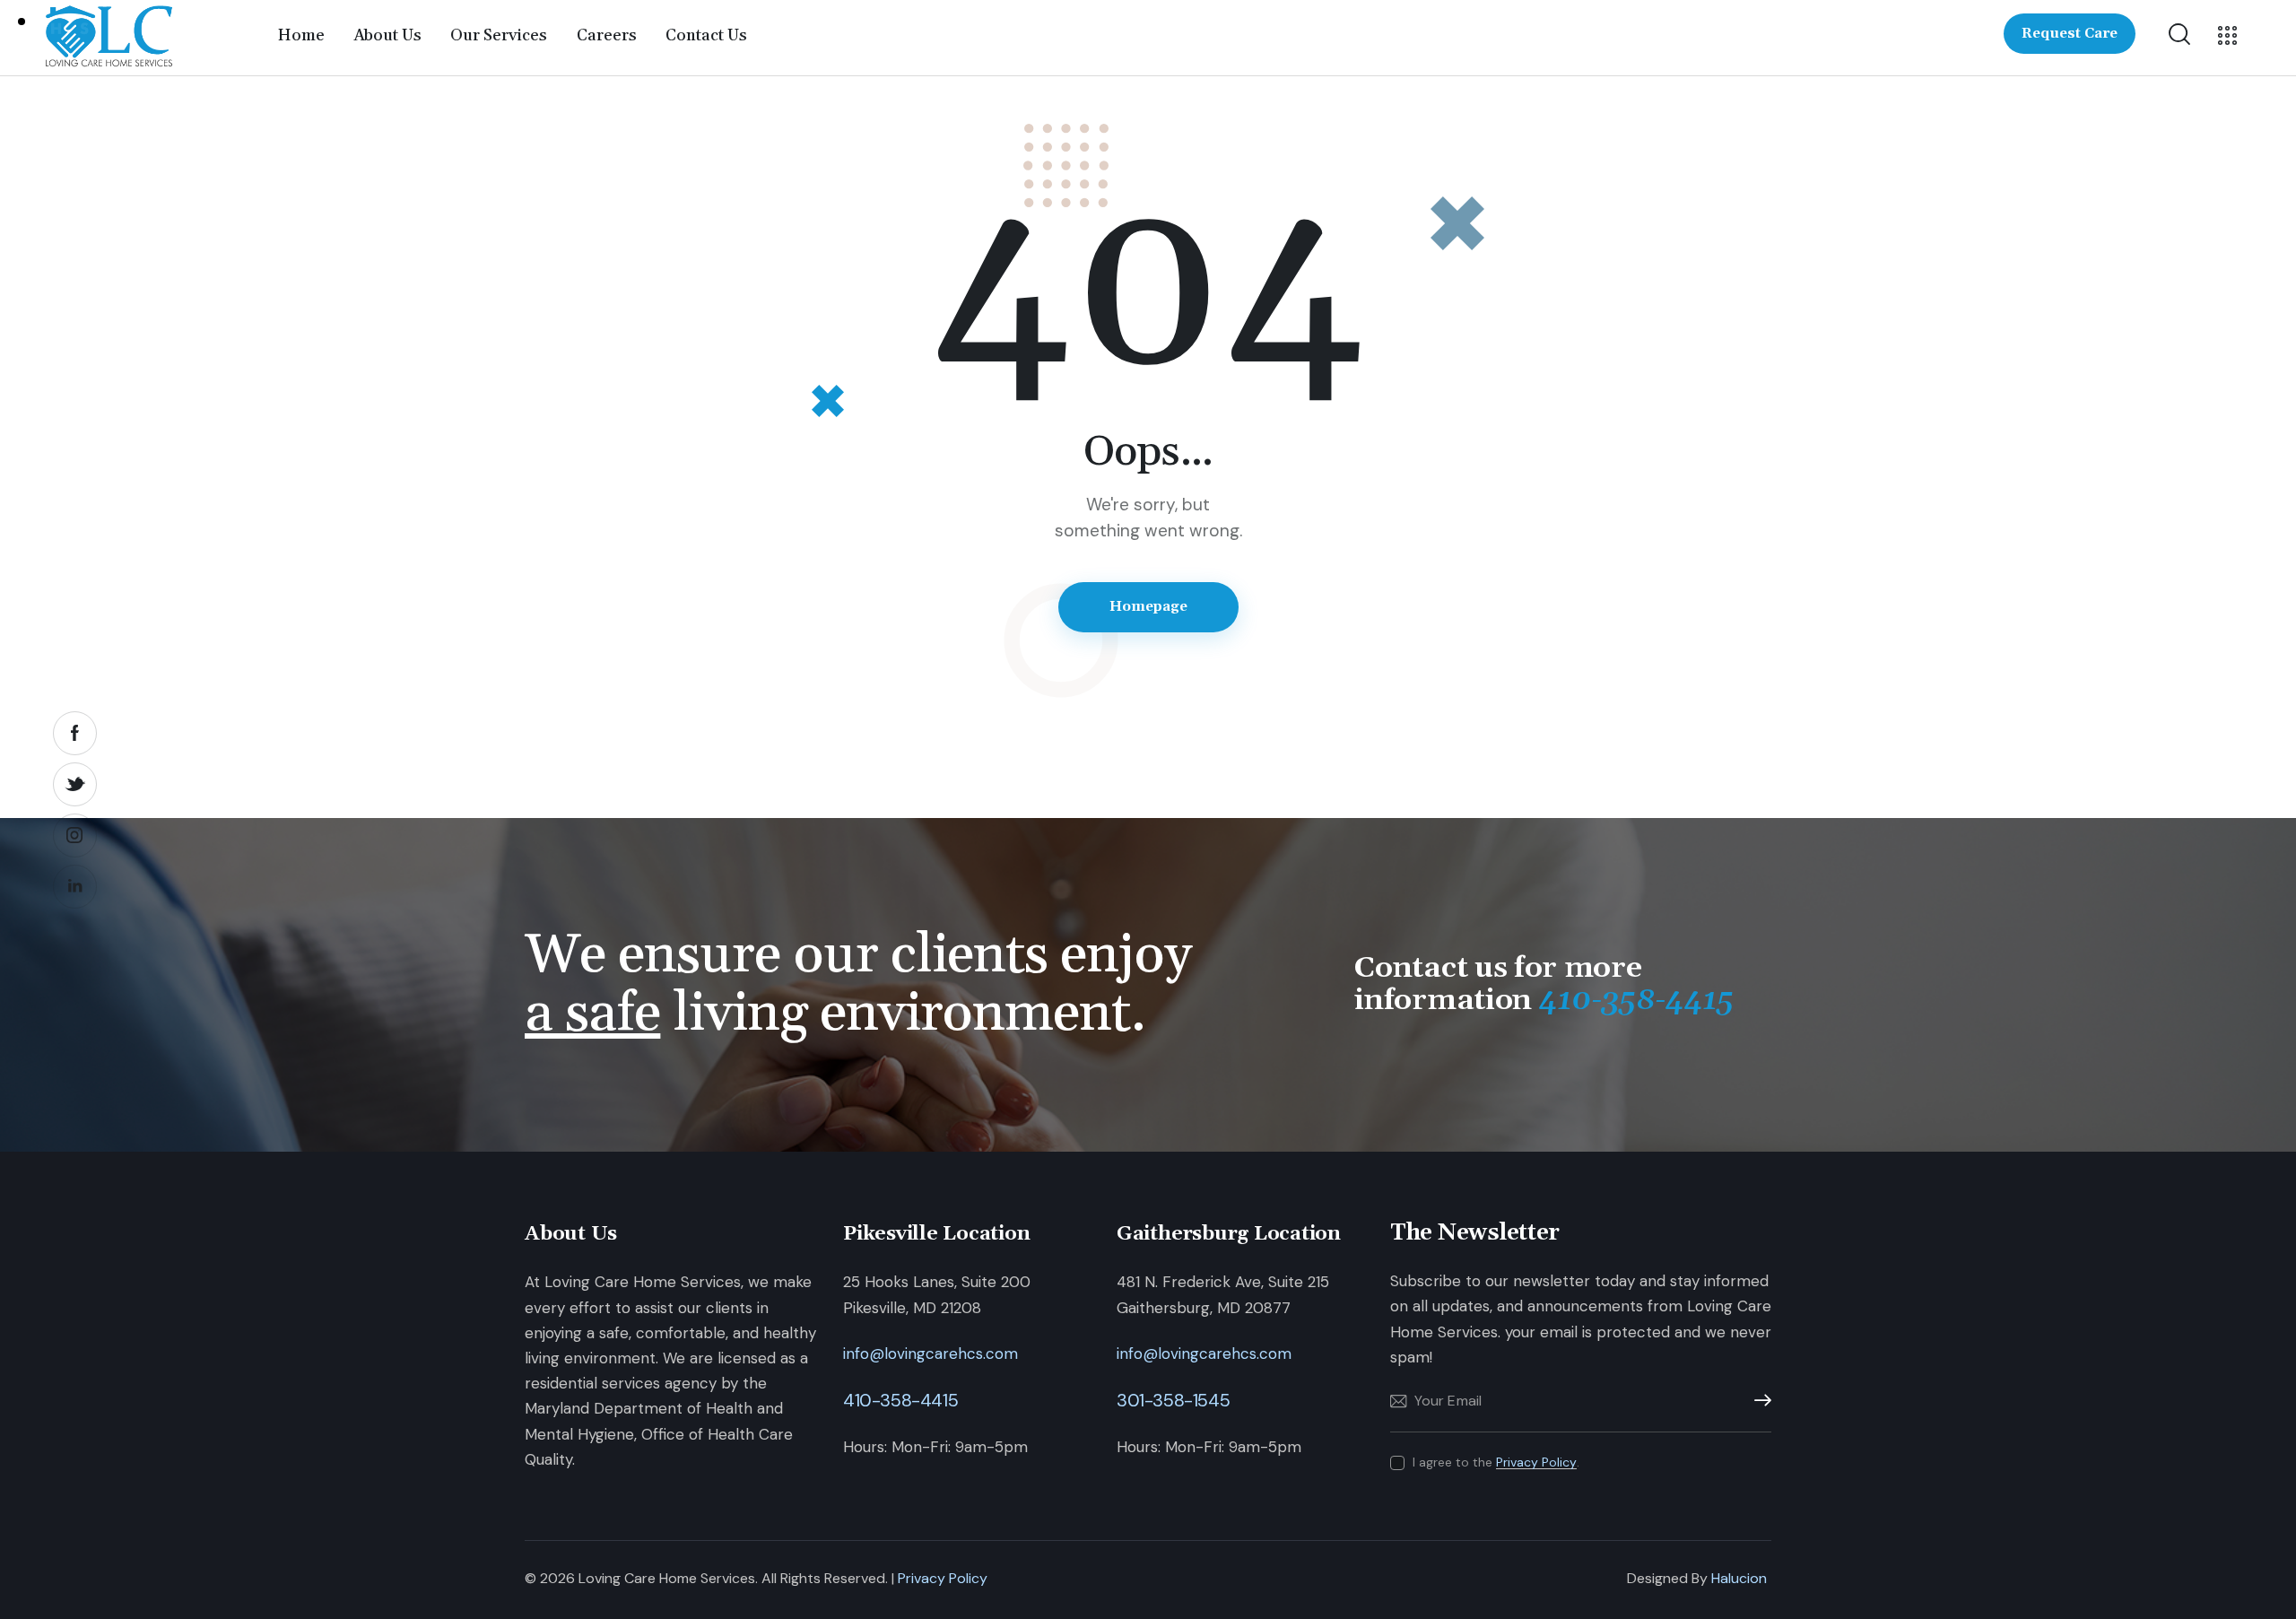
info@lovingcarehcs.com (931, 1354)
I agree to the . (1496, 1462)
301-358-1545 (1173, 1400)
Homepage (1148, 606)
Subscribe (1758, 1401)
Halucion (1739, 1578)
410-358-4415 (900, 1400)
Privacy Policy (1536, 1462)
